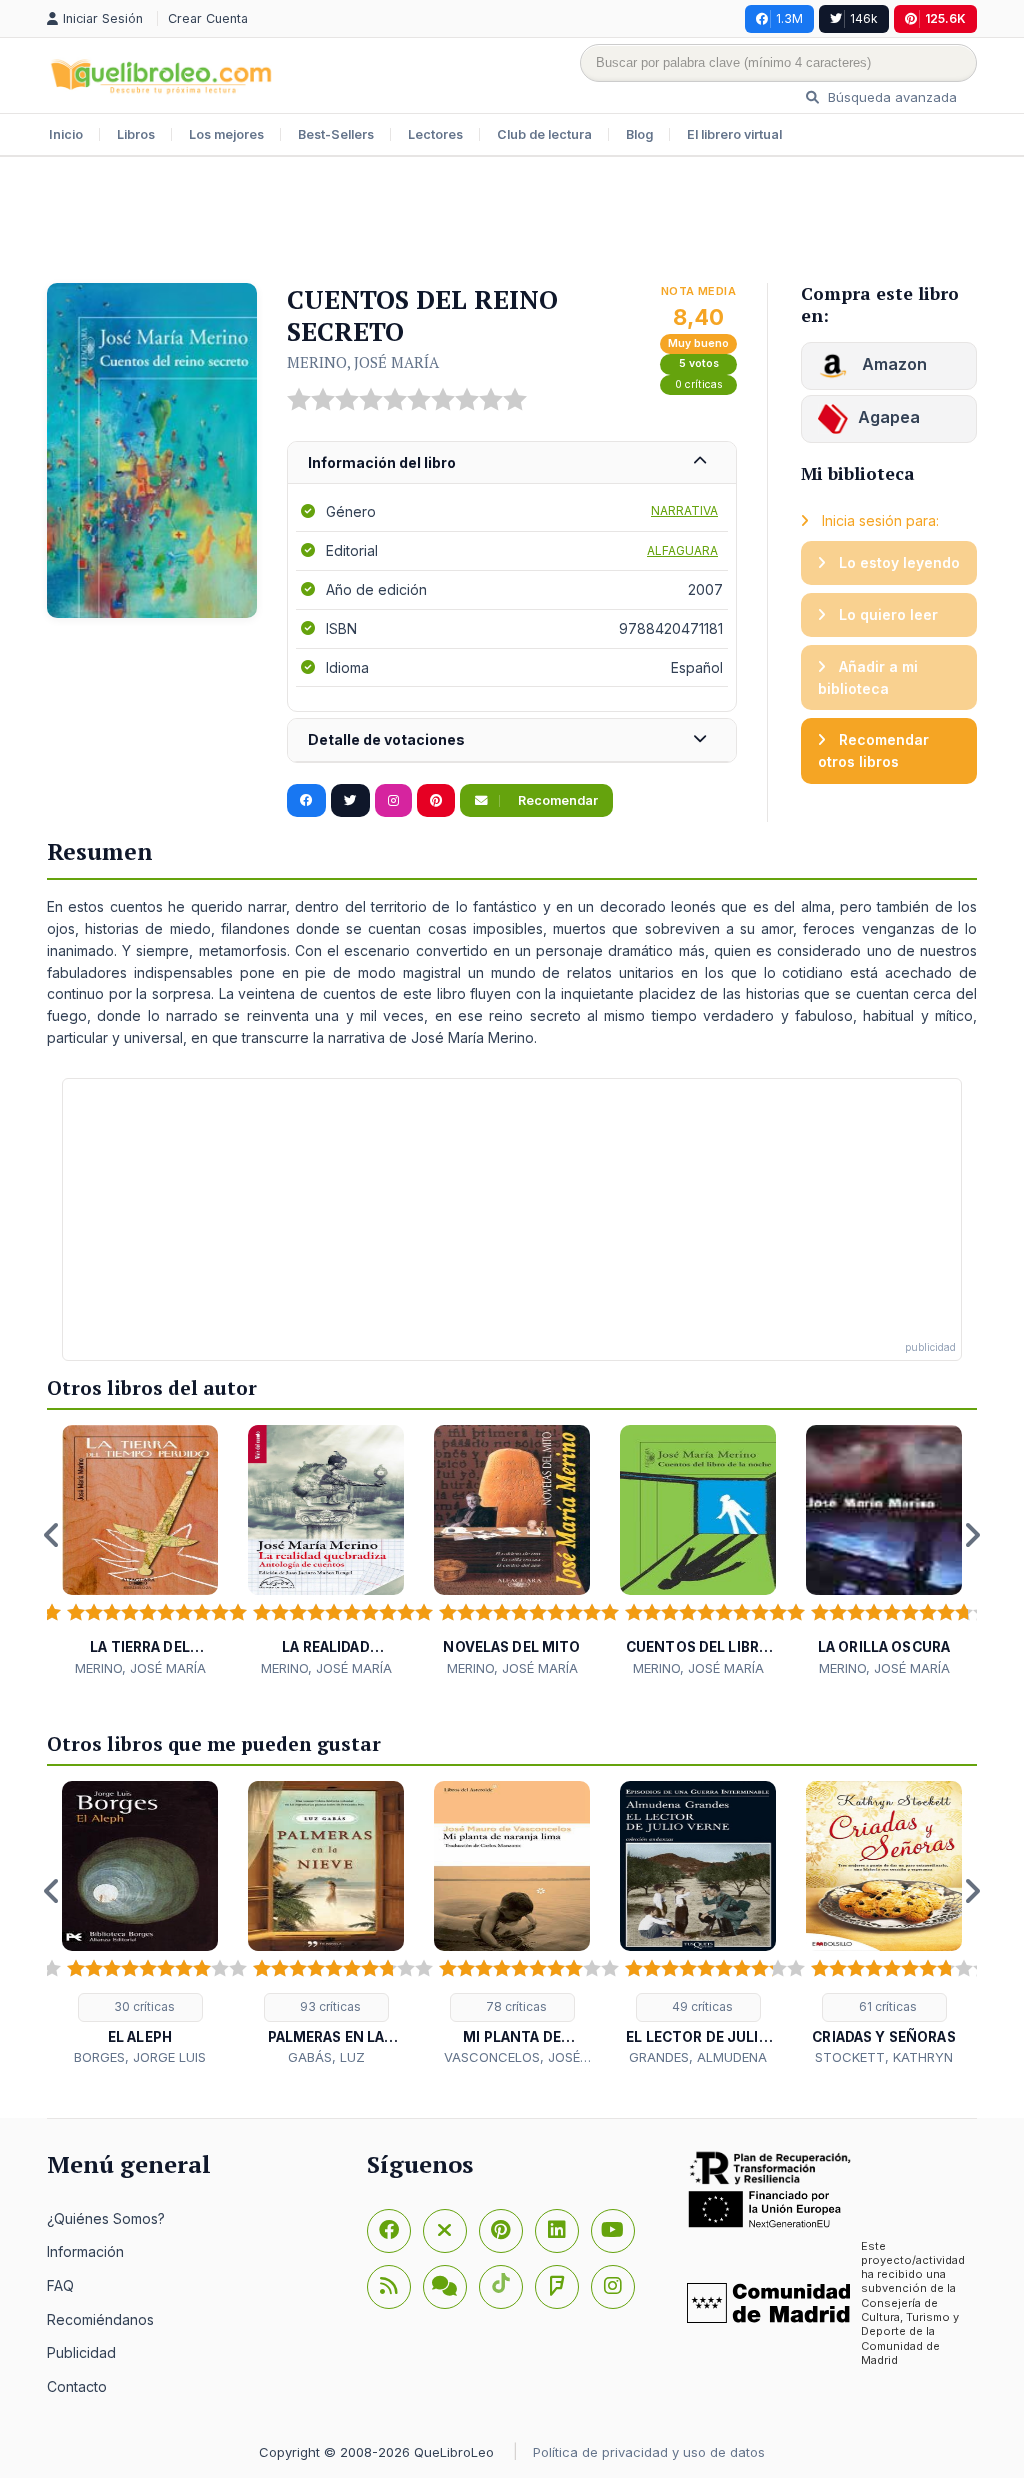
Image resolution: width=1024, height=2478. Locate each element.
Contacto (77, 2386)
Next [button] (972, 1535)
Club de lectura (544, 134)
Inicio (66, 134)
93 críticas (329, 2006)
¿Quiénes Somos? (106, 2218)
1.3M (789, 18)
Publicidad (81, 2352)
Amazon (892, 364)
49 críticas (701, 2006)
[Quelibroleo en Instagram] (393, 801)
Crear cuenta (208, 18)
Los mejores (226, 134)
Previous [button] (52, 1535)
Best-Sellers (336, 134)
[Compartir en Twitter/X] (350, 801)
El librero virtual (734, 134)
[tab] (512, 463)
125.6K (945, 18)
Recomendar (556, 800)
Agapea (889, 417)
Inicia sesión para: (878, 520)
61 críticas (886, 2006)
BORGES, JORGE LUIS (140, 2057)
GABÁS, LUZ (326, 2057)
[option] (140, 1551)
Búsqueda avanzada (890, 97)
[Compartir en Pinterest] (436, 801)
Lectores (435, 134)
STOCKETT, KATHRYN (884, 2057)
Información (85, 2251)
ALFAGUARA (682, 550)
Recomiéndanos (100, 2319)
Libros (136, 134)
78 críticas (515, 2006)
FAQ (60, 2285)
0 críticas (699, 384)
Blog (639, 134)
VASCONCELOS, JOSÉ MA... (512, 2058)
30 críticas (143, 2006)
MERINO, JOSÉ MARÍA (363, 362)
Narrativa (684, 510)
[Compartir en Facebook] (306, 801)
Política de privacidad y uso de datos (649, 2452)
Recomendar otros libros (873, 750)
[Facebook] (389, 2231)
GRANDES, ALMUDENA (698, 2057)
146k (864, 18)
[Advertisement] (512, 222)
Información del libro (382, 462)
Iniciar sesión (105, 18)
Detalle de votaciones (386, 739)
